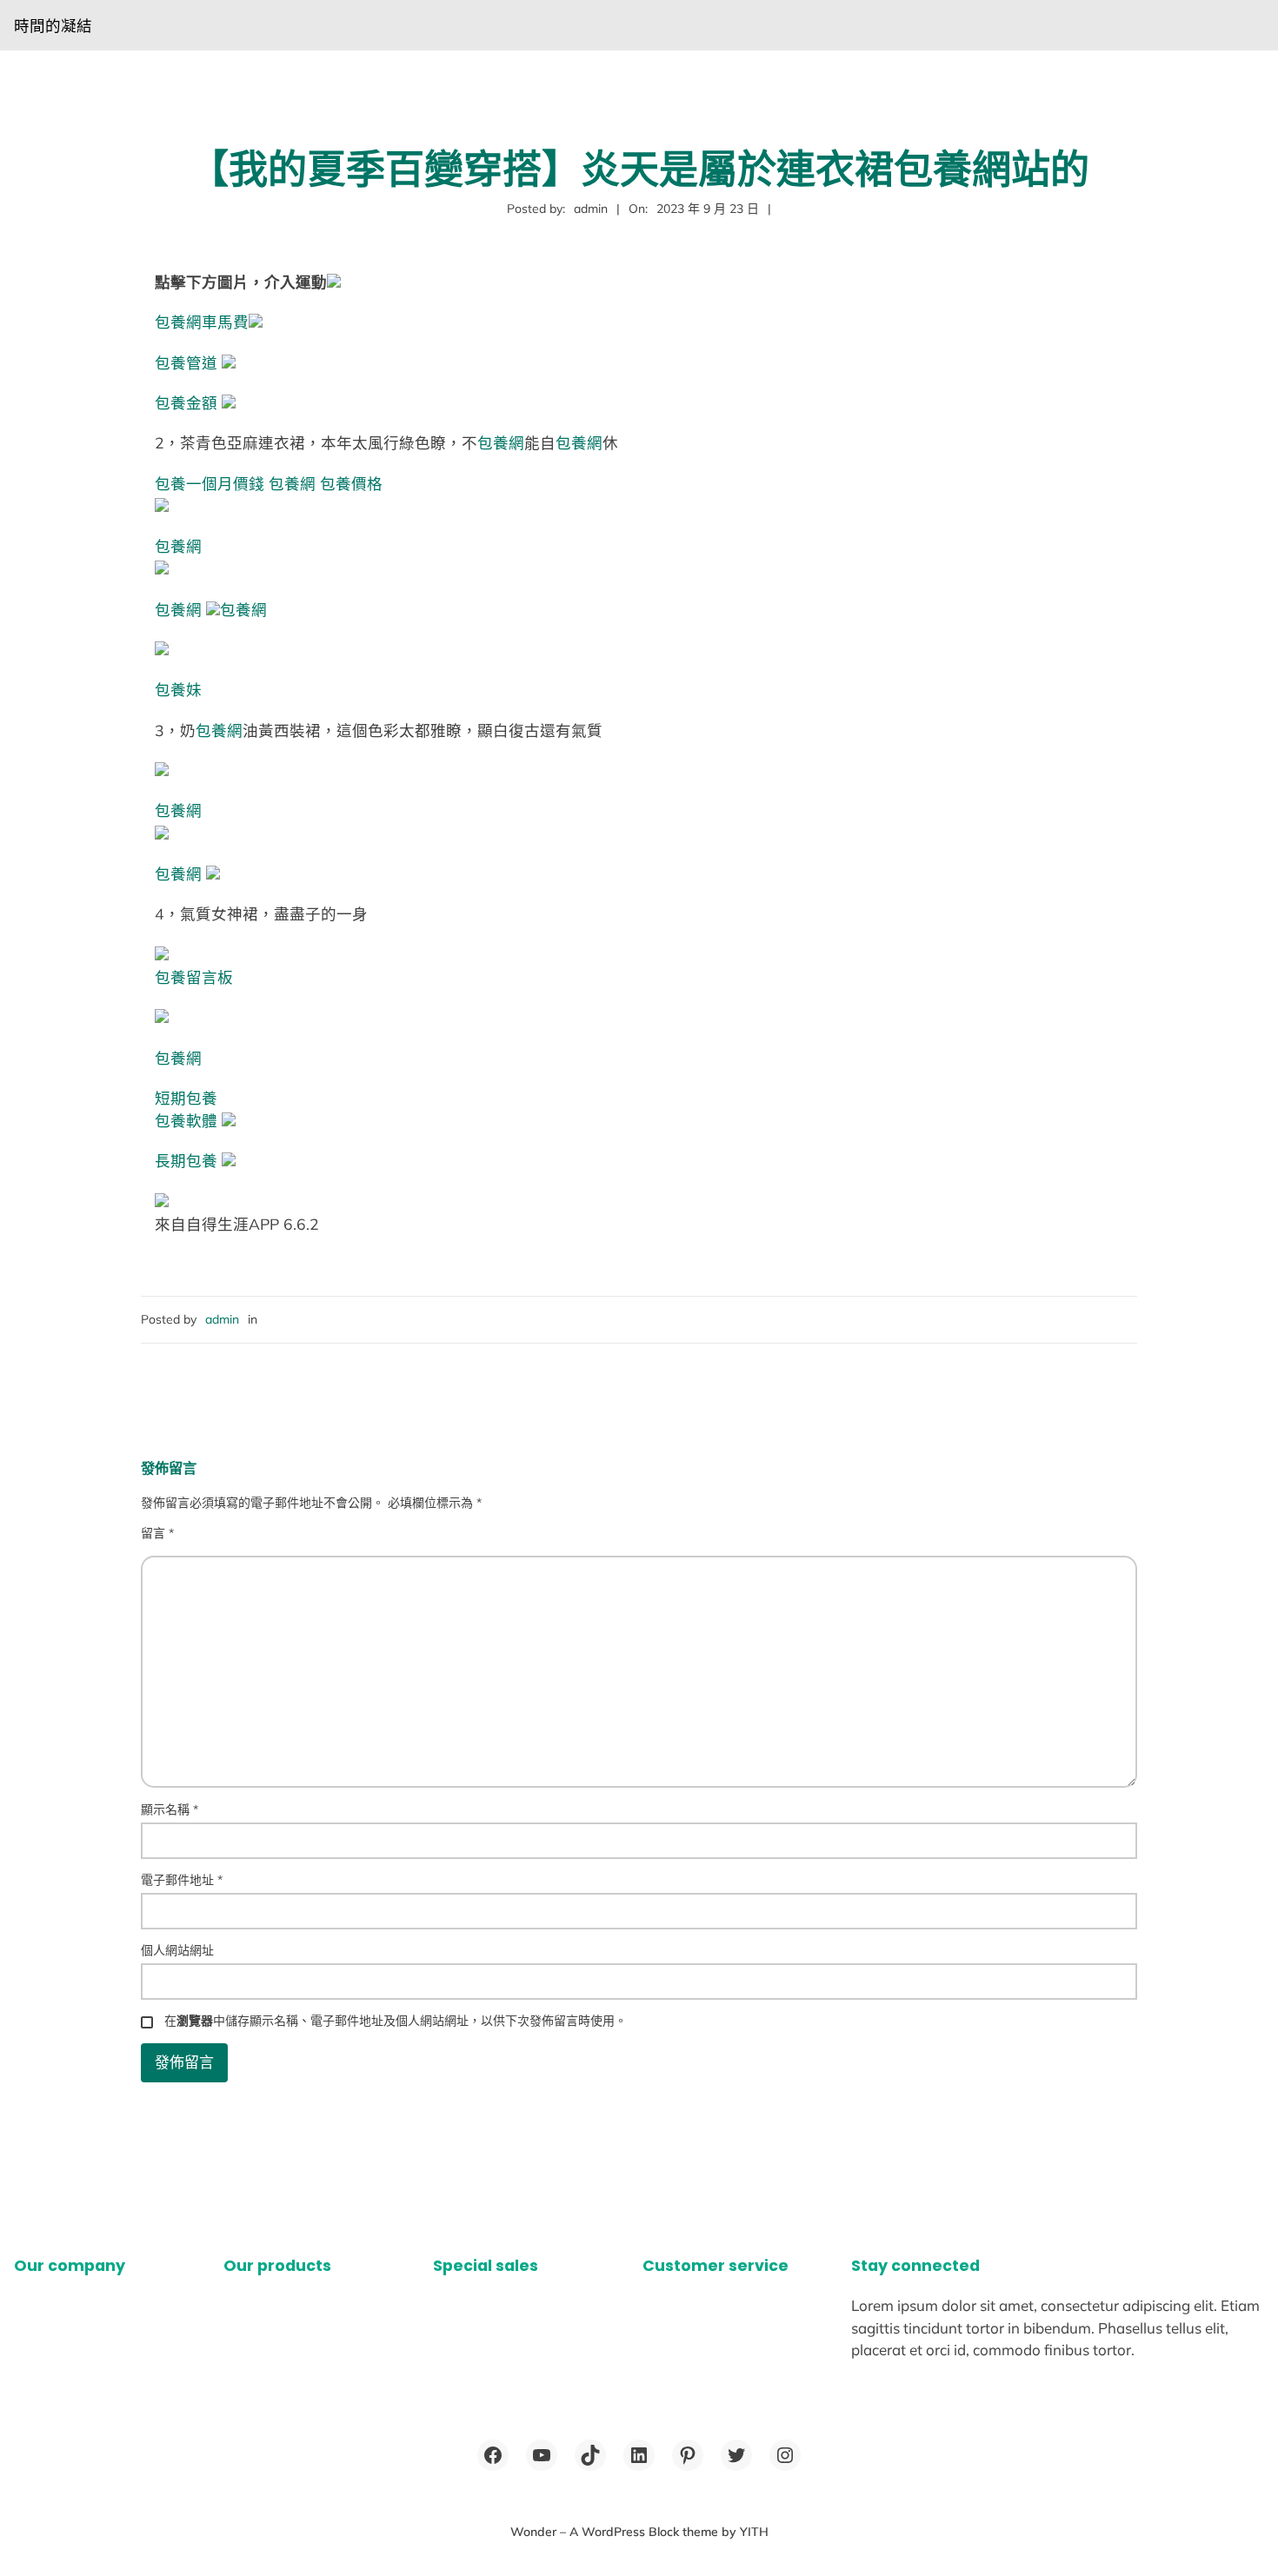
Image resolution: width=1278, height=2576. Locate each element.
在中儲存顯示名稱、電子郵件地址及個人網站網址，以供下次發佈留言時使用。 (396, 2021)
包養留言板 (194, 977)
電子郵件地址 (182, 1880)
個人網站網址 (177, 1950)
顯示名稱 (170, 1809)
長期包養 (186, 1160)
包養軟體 (186, 1120)
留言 (157, 1533)
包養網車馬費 (202, 322)
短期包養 (186, 1098)
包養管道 (186, 362)
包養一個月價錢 (210, 483)
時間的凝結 (53, 25)
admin (222, 1319)
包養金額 (186, 402)
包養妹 (178, 689)
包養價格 (351, 483)
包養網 (501, 442)
